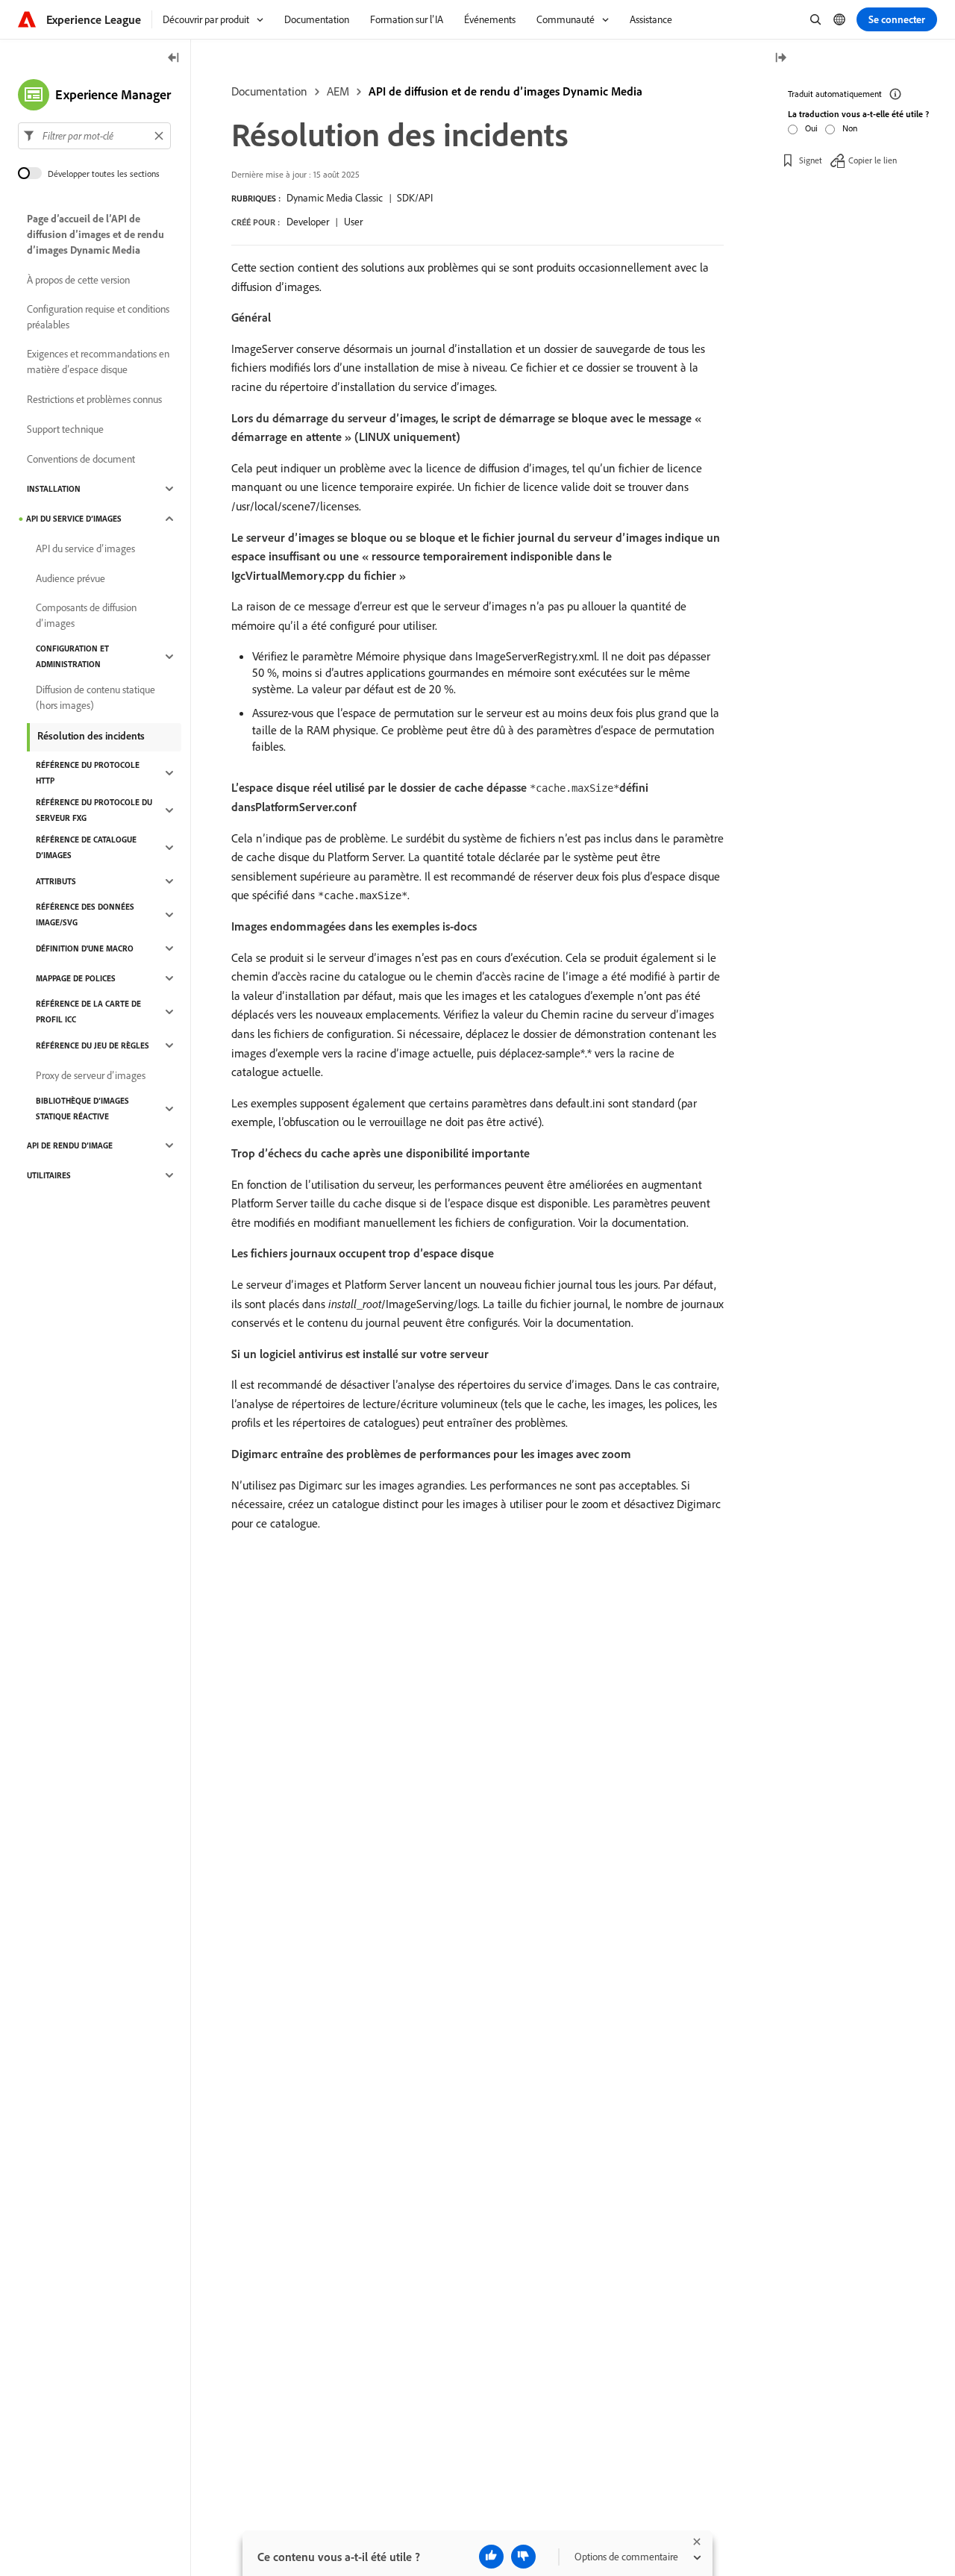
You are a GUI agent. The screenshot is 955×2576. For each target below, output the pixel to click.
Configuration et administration (72, 656)
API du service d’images (74, 519)
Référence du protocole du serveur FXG (94, 810)
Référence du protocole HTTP (88, 773)
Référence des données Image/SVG (85, 915)
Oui (811, 128)
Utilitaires (49, 1175)
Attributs (56, 881)
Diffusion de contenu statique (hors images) (95, 697)
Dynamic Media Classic (335, 198)
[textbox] (94, 136)
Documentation (269, 91)
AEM (338, 91)
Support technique (65, 429)
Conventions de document (81, 459)
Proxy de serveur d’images (91, 1075)
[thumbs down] (523, 2557)
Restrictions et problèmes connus (94, 399)
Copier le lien (873, 160)
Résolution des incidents (91, 736)
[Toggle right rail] (780, 59)
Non (850, 128)
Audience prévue (71, 578)
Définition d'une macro (85, 948)
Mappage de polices (76, 978)
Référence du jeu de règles (93, 1045)
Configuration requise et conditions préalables (98, 317)
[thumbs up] (491, 2557)
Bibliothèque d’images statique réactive (82, 1109)
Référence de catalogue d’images (86, 847)
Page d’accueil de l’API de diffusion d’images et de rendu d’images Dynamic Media (95, 234)
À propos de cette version (78, 280)
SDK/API (415, 198)
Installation (54, 489)
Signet (811, 160)
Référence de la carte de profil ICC (88, 1012)
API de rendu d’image (70, 1145)
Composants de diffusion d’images (86, 615)
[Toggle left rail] (174, 59)
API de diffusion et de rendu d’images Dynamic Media (505, 91)
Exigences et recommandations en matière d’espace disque (98, 362)
